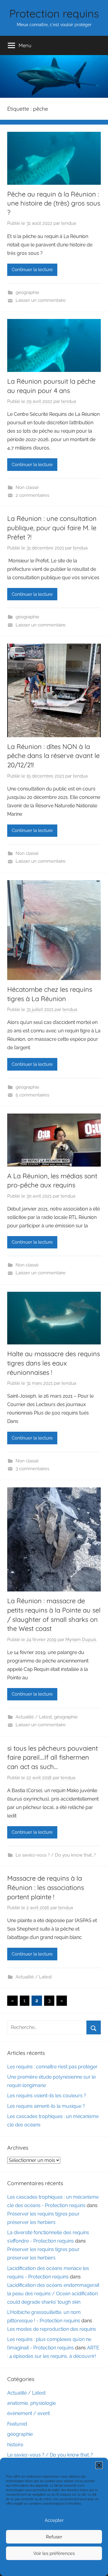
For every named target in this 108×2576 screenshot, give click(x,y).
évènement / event (28, 2413)
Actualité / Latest (34, 1717)
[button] (99, 2465)
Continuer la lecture (32, 270)
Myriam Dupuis (81, 1640)
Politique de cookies (21, 2568)
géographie (27, 292)
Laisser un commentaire (41, 300)
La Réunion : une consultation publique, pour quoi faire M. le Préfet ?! (52, 528)
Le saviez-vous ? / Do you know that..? (56, 1855)
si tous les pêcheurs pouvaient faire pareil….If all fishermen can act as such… (52, 1758)
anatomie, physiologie (31, 2403)
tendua (69, 223)
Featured (17, 2424)
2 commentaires (32, 495)
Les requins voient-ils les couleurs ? (47, 2096)
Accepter (54, 2520)
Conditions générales (53, 2568)
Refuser (54, 2537)
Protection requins (54, 13)
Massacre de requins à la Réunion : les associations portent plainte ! (46, 1888)
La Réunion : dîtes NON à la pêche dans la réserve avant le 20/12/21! (53, 756)
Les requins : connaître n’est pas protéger (52, 2067)
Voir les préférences (54, 2553)
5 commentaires (32, 1095)
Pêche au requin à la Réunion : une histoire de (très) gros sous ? (54, 203)
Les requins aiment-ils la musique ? (46, 2106)
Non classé (27, 487)
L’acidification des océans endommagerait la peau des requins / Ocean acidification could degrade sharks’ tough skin (53, 2294)
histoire (15, 2445)
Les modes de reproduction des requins (52, 2329)
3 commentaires (32, 1469)
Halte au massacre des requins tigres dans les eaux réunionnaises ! (54, 1363)
